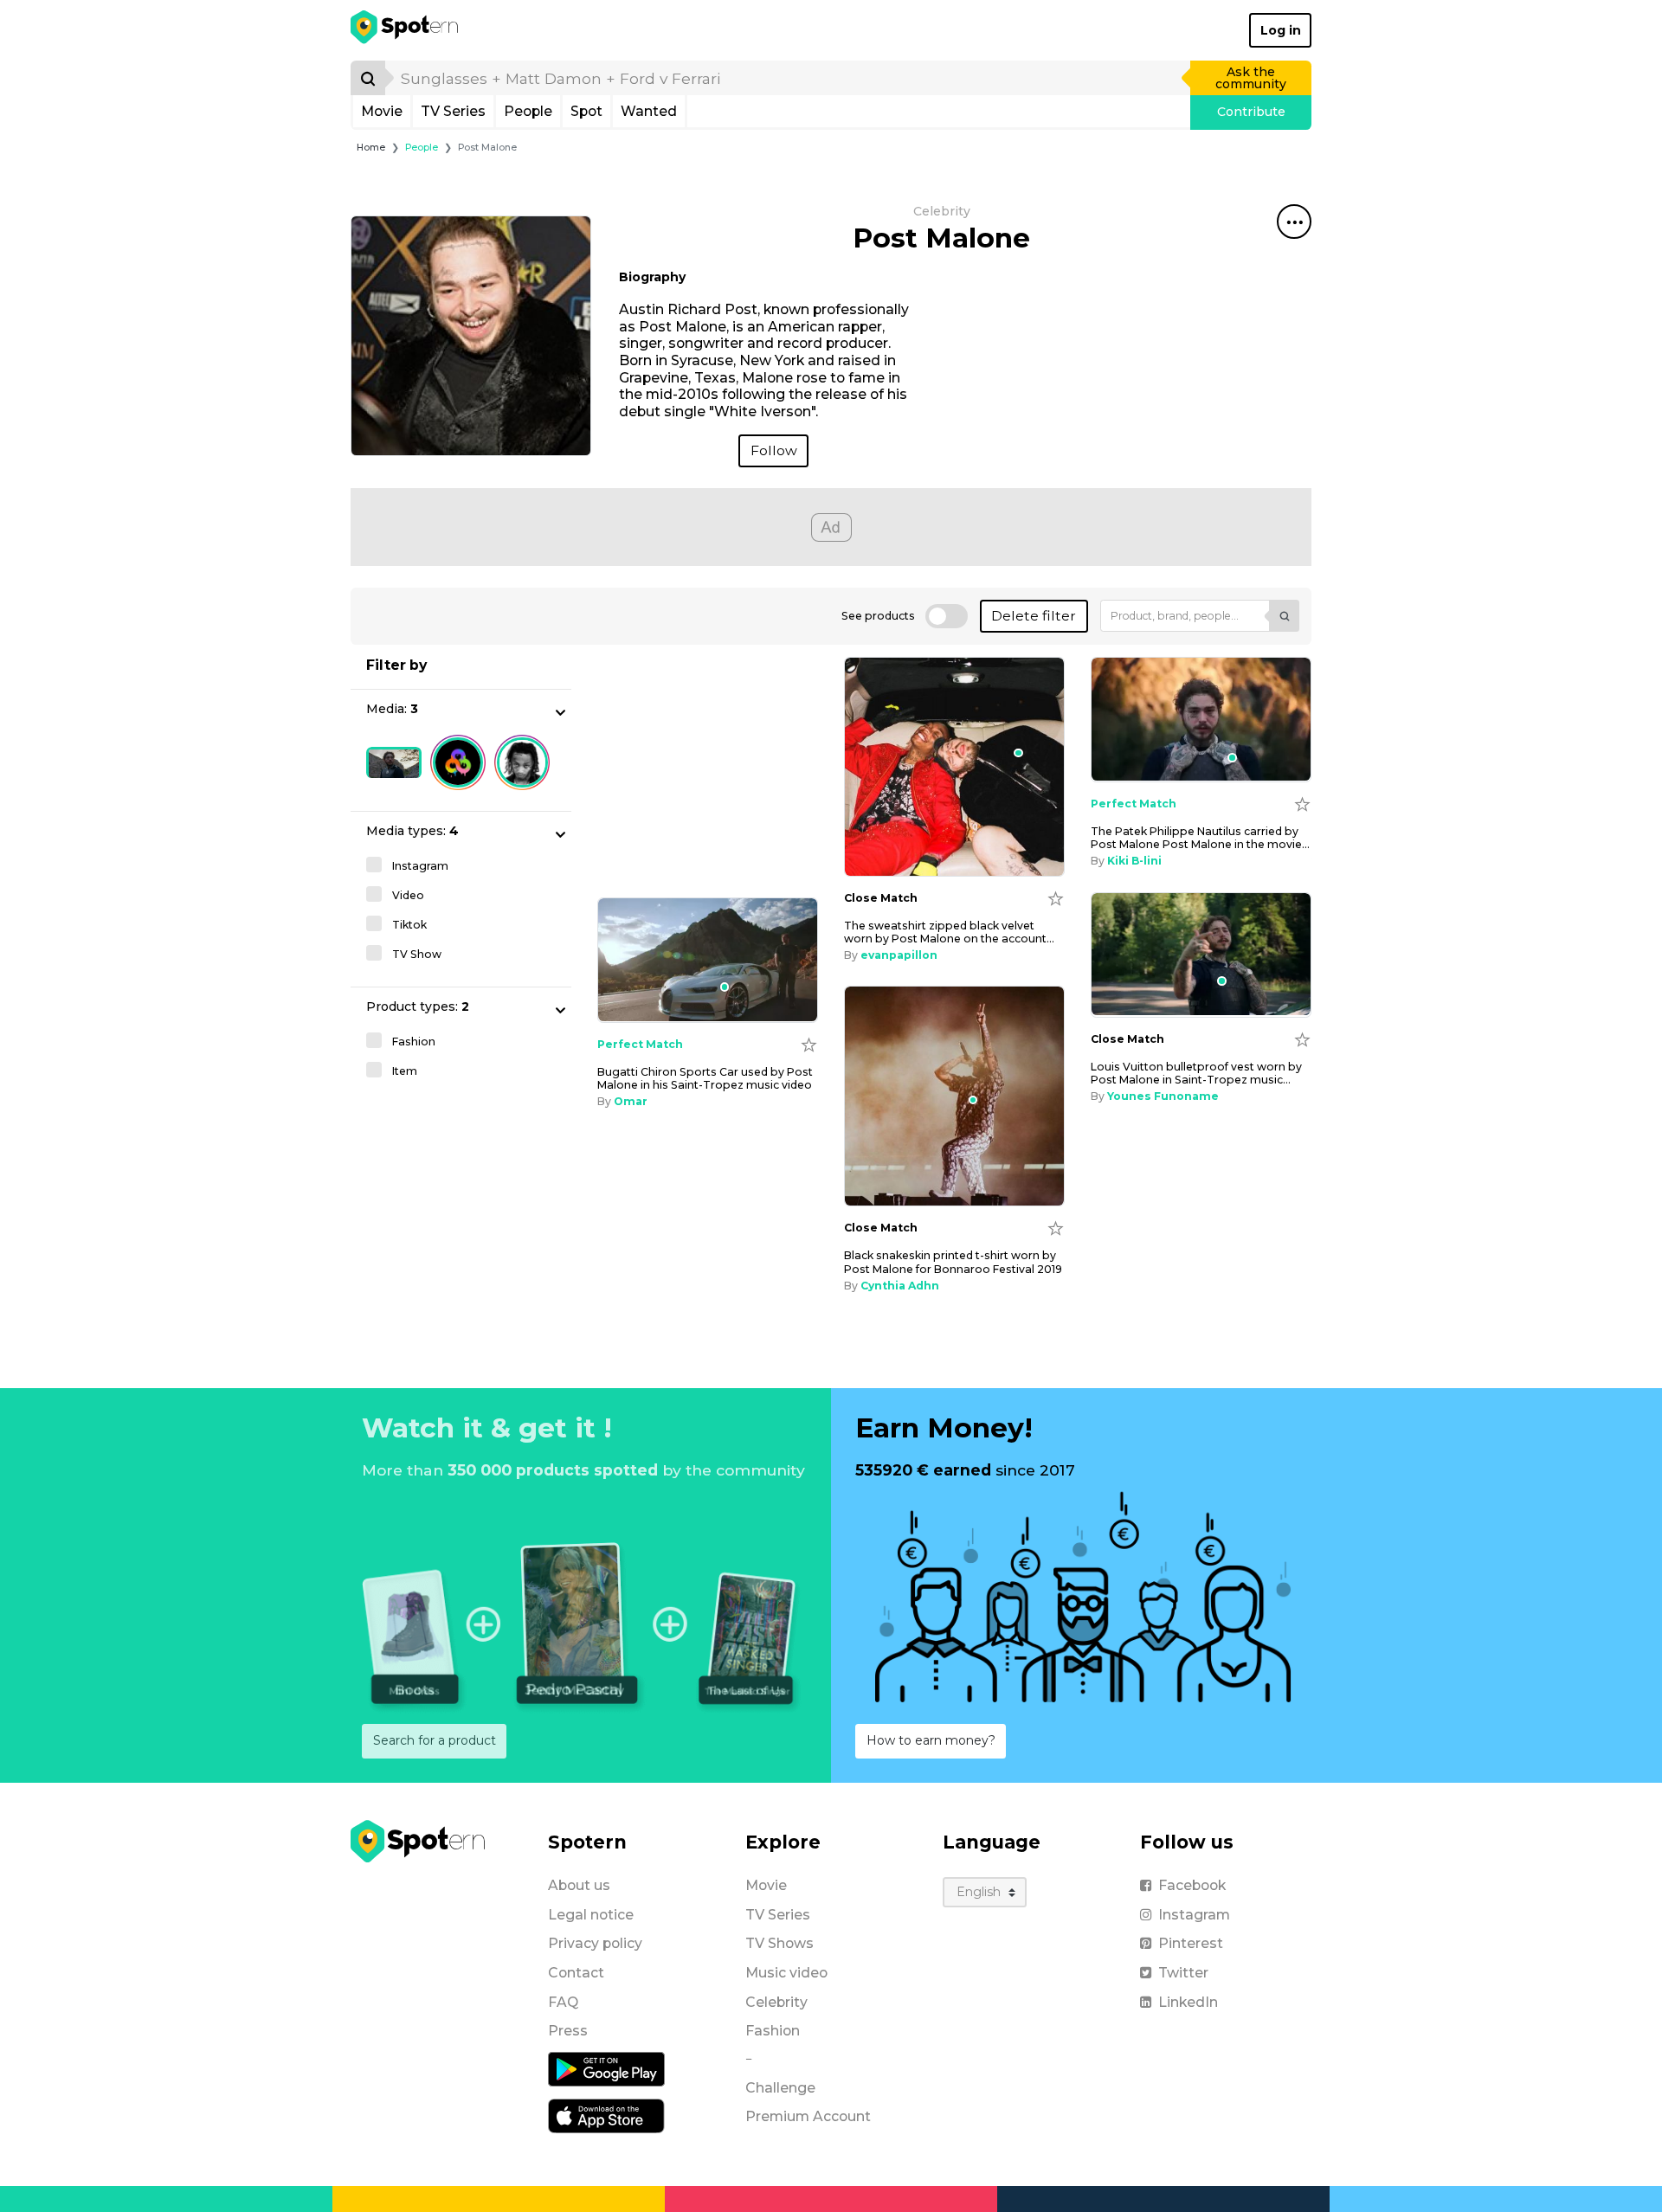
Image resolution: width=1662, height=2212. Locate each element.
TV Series (453, 111)
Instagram (1194, 1915)
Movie (382, 111)
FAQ (563, 2002)
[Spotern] (406, 30)
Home (371, 148)
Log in (1281, 30)
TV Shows (779, 1943)
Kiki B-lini (1134, 861)
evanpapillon (899, 955)
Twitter (1183, 1973)
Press (568, 2031)
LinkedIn (1188, 2002)
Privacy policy (595, 1943)
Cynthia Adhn (900, 1286)
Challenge (780, 2088)
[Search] (368, 78)
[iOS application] (606, 2115)
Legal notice (591, 1915)
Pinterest (1191, 1943)
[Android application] (606, 2068)
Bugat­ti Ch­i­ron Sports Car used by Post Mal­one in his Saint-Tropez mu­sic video (705, 1078)
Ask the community (1251, 78)
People (528, 111)
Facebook (1192, 1885)
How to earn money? (931, 1740)
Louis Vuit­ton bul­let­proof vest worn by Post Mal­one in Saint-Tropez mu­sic (1196, 1073)
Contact (576, 1973)
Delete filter (1034, 616)
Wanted (649, 111)
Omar (631, 1101)
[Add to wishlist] (1056, 898)
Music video (786, 1973)
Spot (586, 111)
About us (579, 1885)
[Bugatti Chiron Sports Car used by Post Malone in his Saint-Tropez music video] (708, 960)
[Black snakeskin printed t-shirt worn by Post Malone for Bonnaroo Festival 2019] (954, 1096)
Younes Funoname (1163, 1096)
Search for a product (435, 1740)
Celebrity (776, 2002)
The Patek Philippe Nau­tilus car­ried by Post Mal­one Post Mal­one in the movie (1200, 838)
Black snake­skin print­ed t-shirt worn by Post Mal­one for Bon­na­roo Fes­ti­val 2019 (953, 1262)
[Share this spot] (1294, 222)
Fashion (773, 2031)
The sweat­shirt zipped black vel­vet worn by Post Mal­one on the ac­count (949, 932)
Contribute (1251, 112)
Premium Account (808, 2116)
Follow (774, 450)
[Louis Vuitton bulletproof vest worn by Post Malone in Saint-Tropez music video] (1201, 955)
